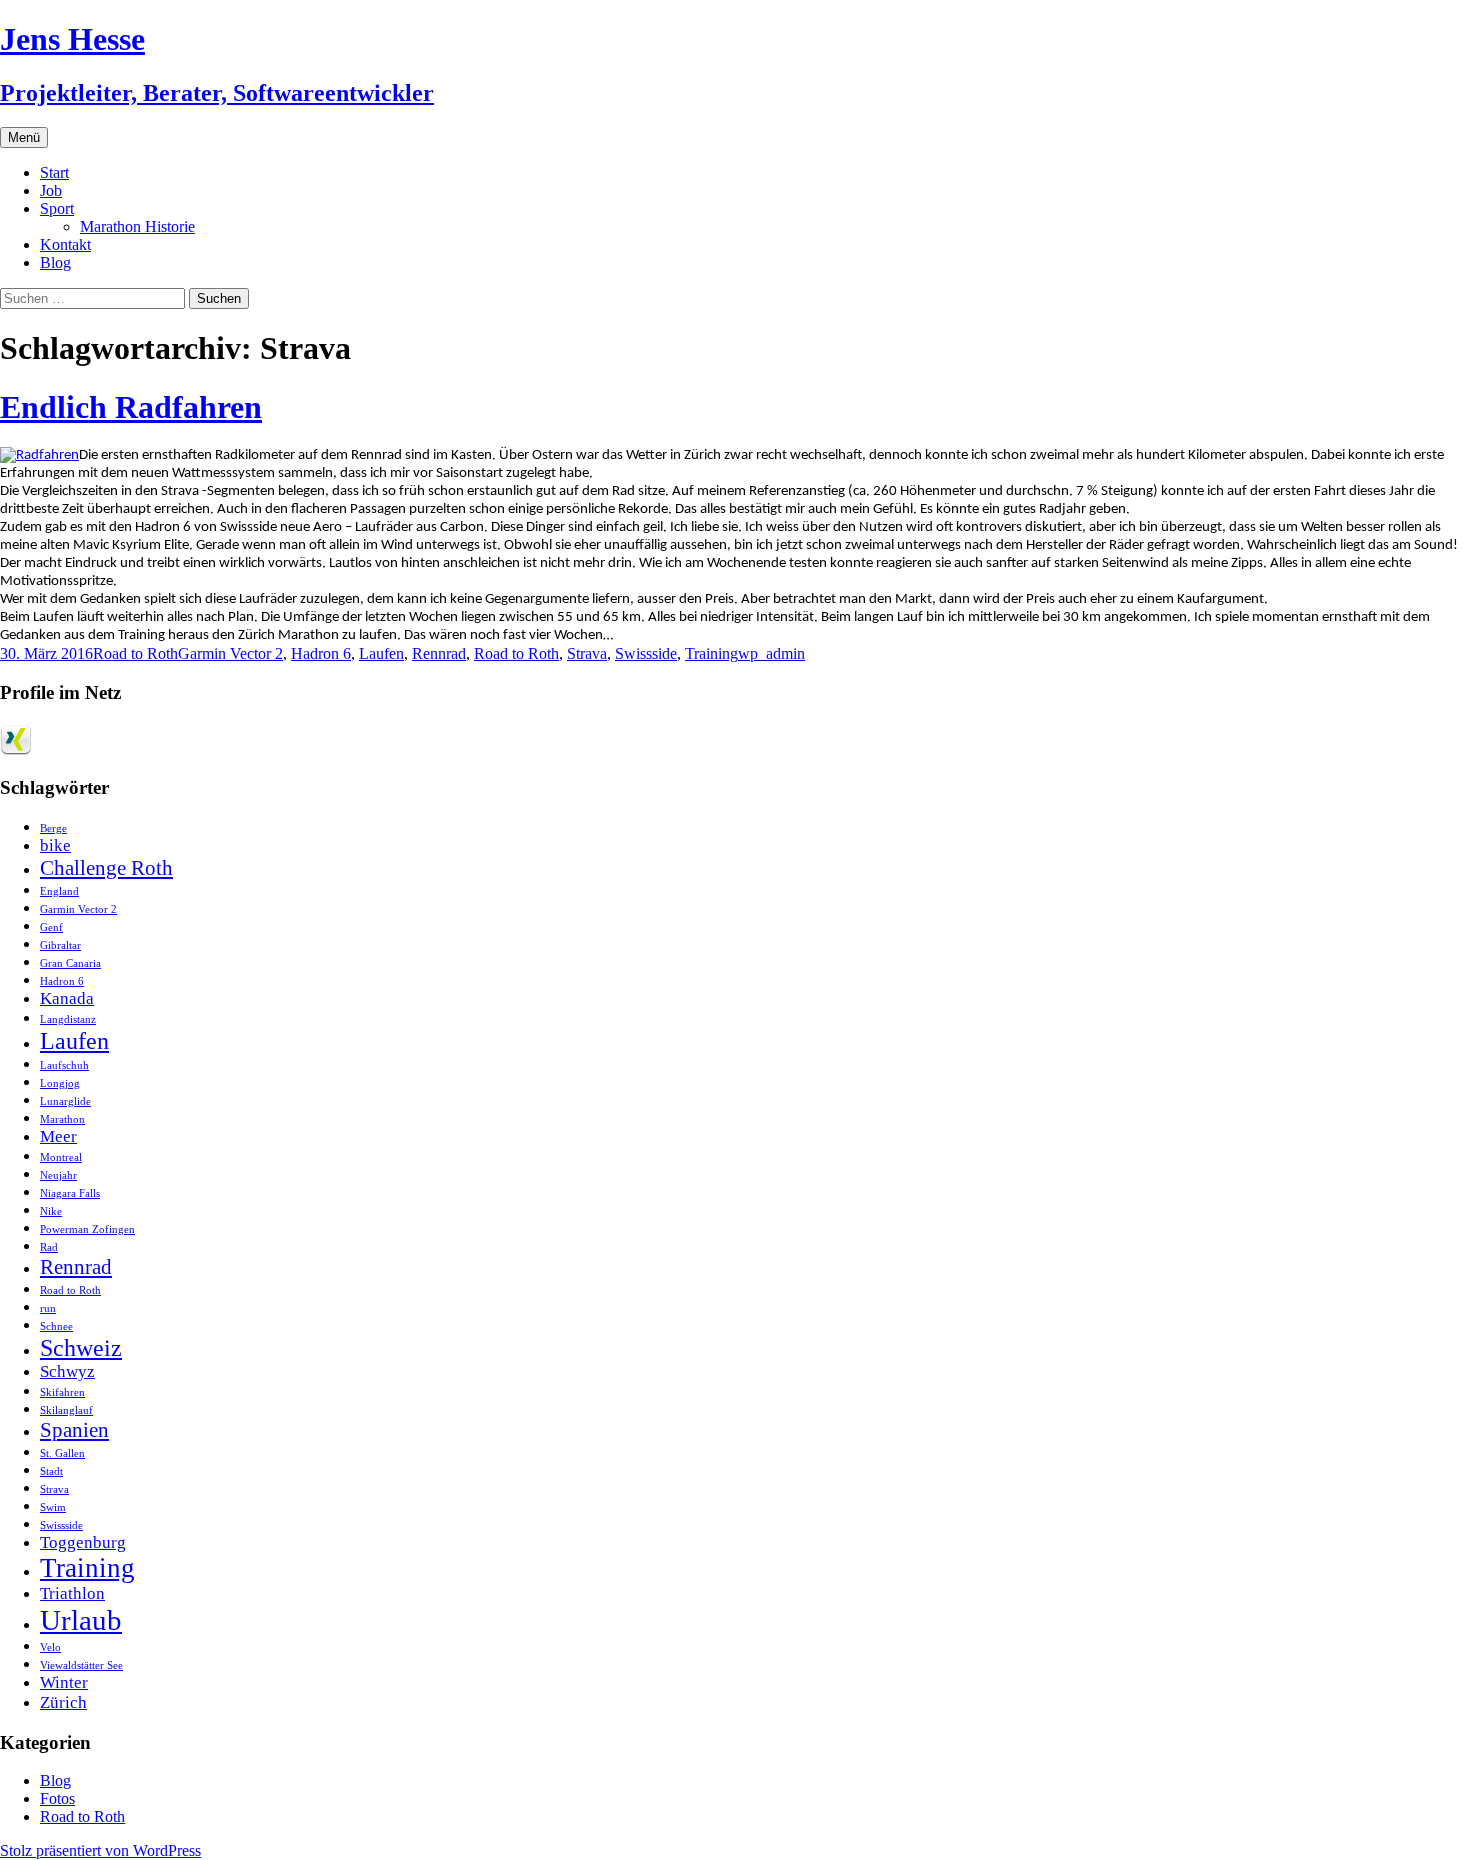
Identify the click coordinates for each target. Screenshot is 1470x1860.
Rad (49, 1247)
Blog (55, 262)
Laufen (381, 653)
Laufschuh (64, 1065)
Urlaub (81, 1620)
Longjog (60, 1083)
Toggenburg (83, 1542)
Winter (64, 1682)
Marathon (62, 1119)
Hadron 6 (321, 653)
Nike (51, 1211)
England (59, 891)
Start (54, 172)
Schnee (56, 1326)
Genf (51, 927)
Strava (587, 653)
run (48, 1308)
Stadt (51, 1471)
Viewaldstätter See (81, 1665)
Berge (53, 828)
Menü (24, 137)
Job (51, 190)
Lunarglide (65, 1101)
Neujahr (58, 1175)
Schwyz (67, 1371)
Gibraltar (60, 945)
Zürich (63, 1702)
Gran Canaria (70, 963)
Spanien (74, 1430)
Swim (53, 1507)
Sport (57, 208)
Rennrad (439, 653)
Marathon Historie (137, 226)
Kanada (67, 998)
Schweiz (81, 1347)
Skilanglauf (66, 1410)
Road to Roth (135, 653)
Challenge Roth (106, 868)
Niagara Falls (70, 1193)
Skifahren (62, 1392)
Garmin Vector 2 (230, 653)
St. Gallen (62, 1453)
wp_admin (771, 653)
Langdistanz (68, 1019)
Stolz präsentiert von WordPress (100, 1850)
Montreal (61, 1157)
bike (55, 845)
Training (711, 653)
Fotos (57, 1798)
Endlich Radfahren (131, 407)
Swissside (646, 653)
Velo (50, 1647)
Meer (58, 1136)
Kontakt (65, 244)
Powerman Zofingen (87, 1229)
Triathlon (72, 1593)
